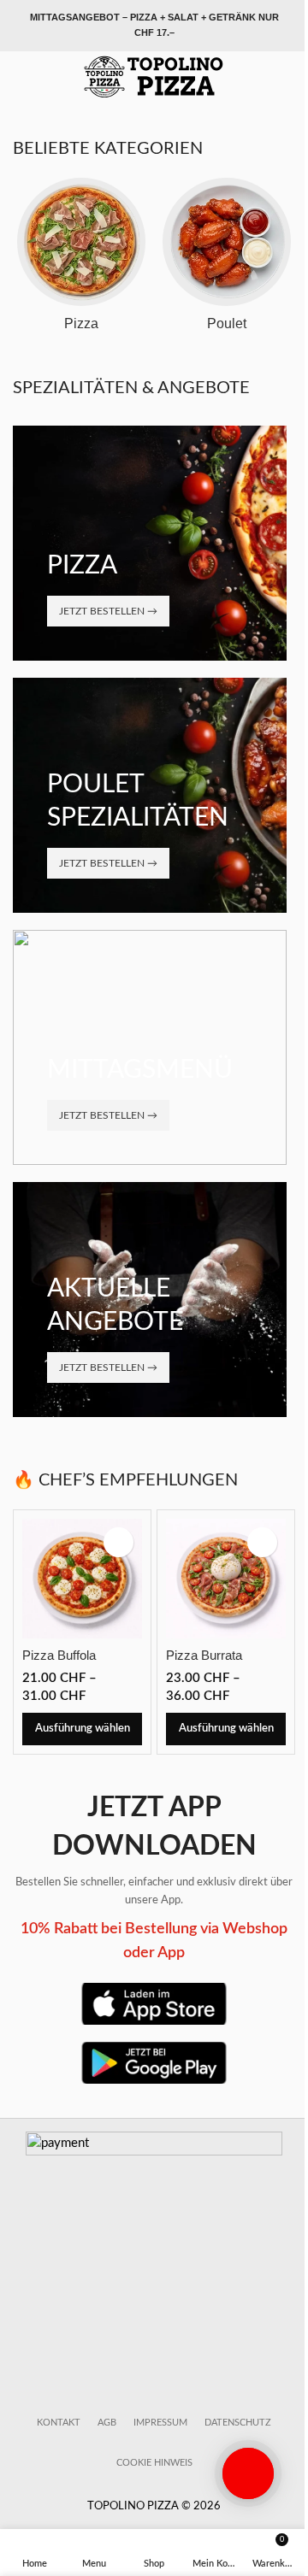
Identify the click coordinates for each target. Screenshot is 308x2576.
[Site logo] (154, 76)
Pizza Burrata (204, 1655)
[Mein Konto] (288, 77)
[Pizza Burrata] (226, 1579)
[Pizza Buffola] (82, 1579)
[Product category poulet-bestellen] (227, 260)
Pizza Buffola (59, 1655)
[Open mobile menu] (20, 77)
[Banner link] (150, 543)
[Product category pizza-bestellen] (81, 260)
